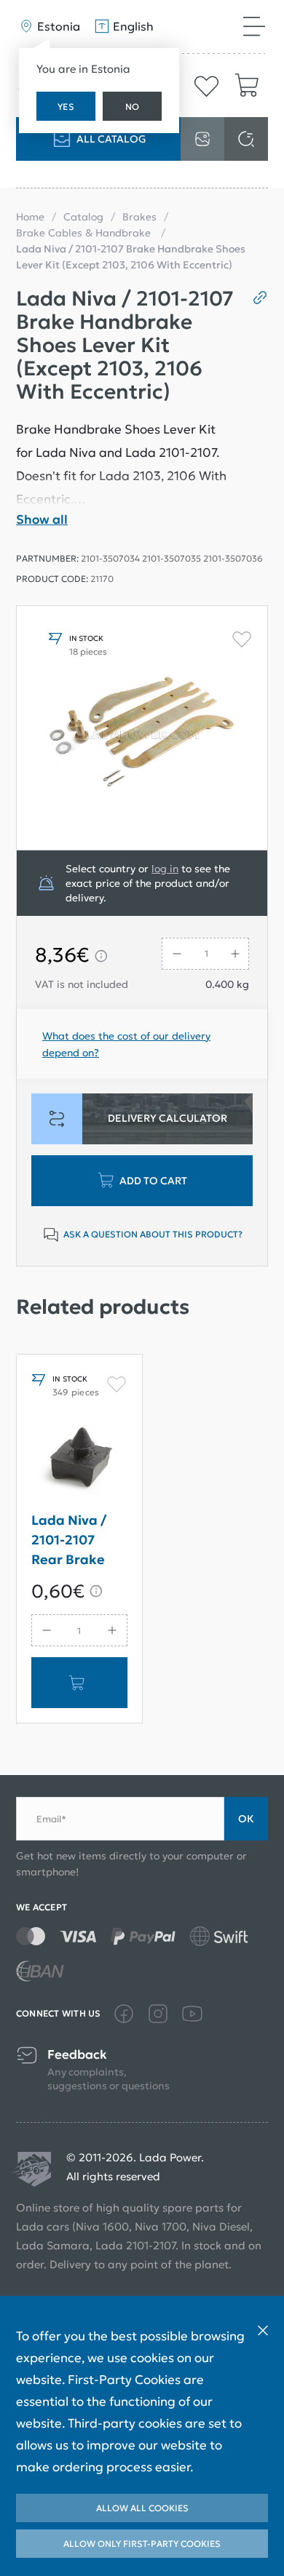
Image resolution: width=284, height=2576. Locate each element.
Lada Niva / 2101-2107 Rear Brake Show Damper (78, 1543)
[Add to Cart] (79, 1683)
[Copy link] (255, 298)
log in (165, 869)
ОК (246, 1819)
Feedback (77, 2055)
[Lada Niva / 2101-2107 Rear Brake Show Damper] (79, 1460)
